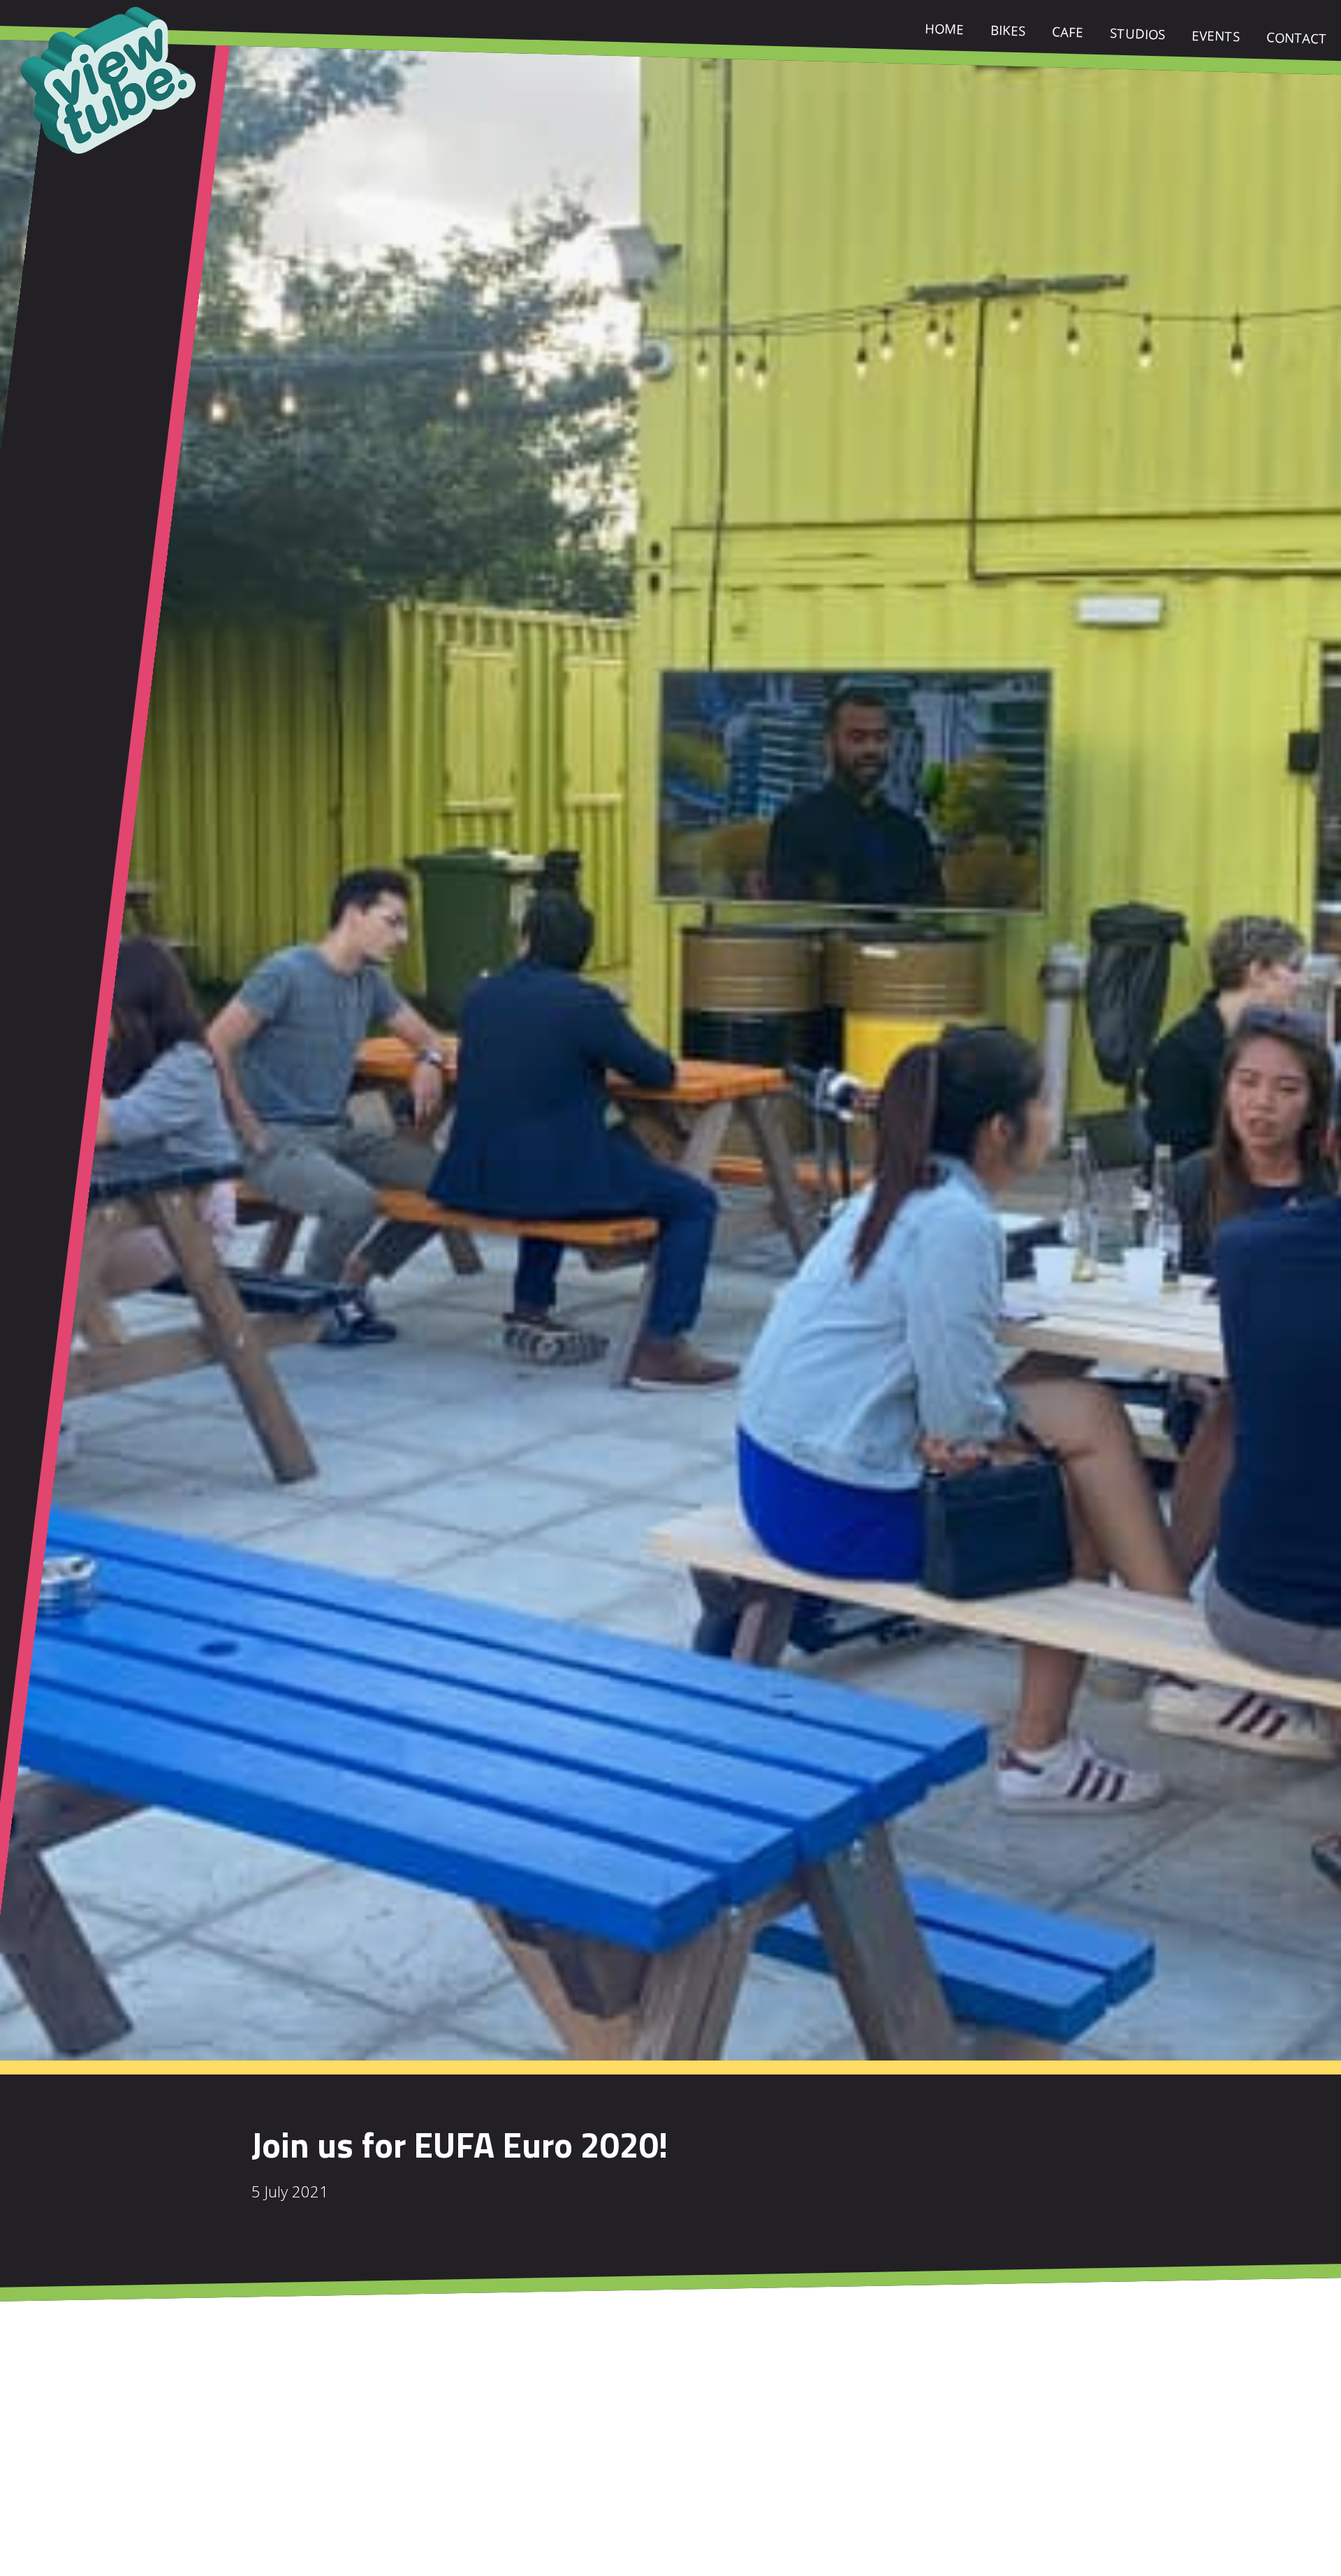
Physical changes (579, 2528)
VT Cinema (558, 2551)
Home (945, 31)
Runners (670, 2528)
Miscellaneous (472, 2528)
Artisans (318, 2506)
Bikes (1008, 32)
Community (501, 2506)
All (264, 2506)
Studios (1137, 36)
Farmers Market (300, 2528)
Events (1215, 38)
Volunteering (471, 2551)
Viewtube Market (368, 2551)
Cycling (576, 2506)
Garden (389, 2528)
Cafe (1068, 34)
